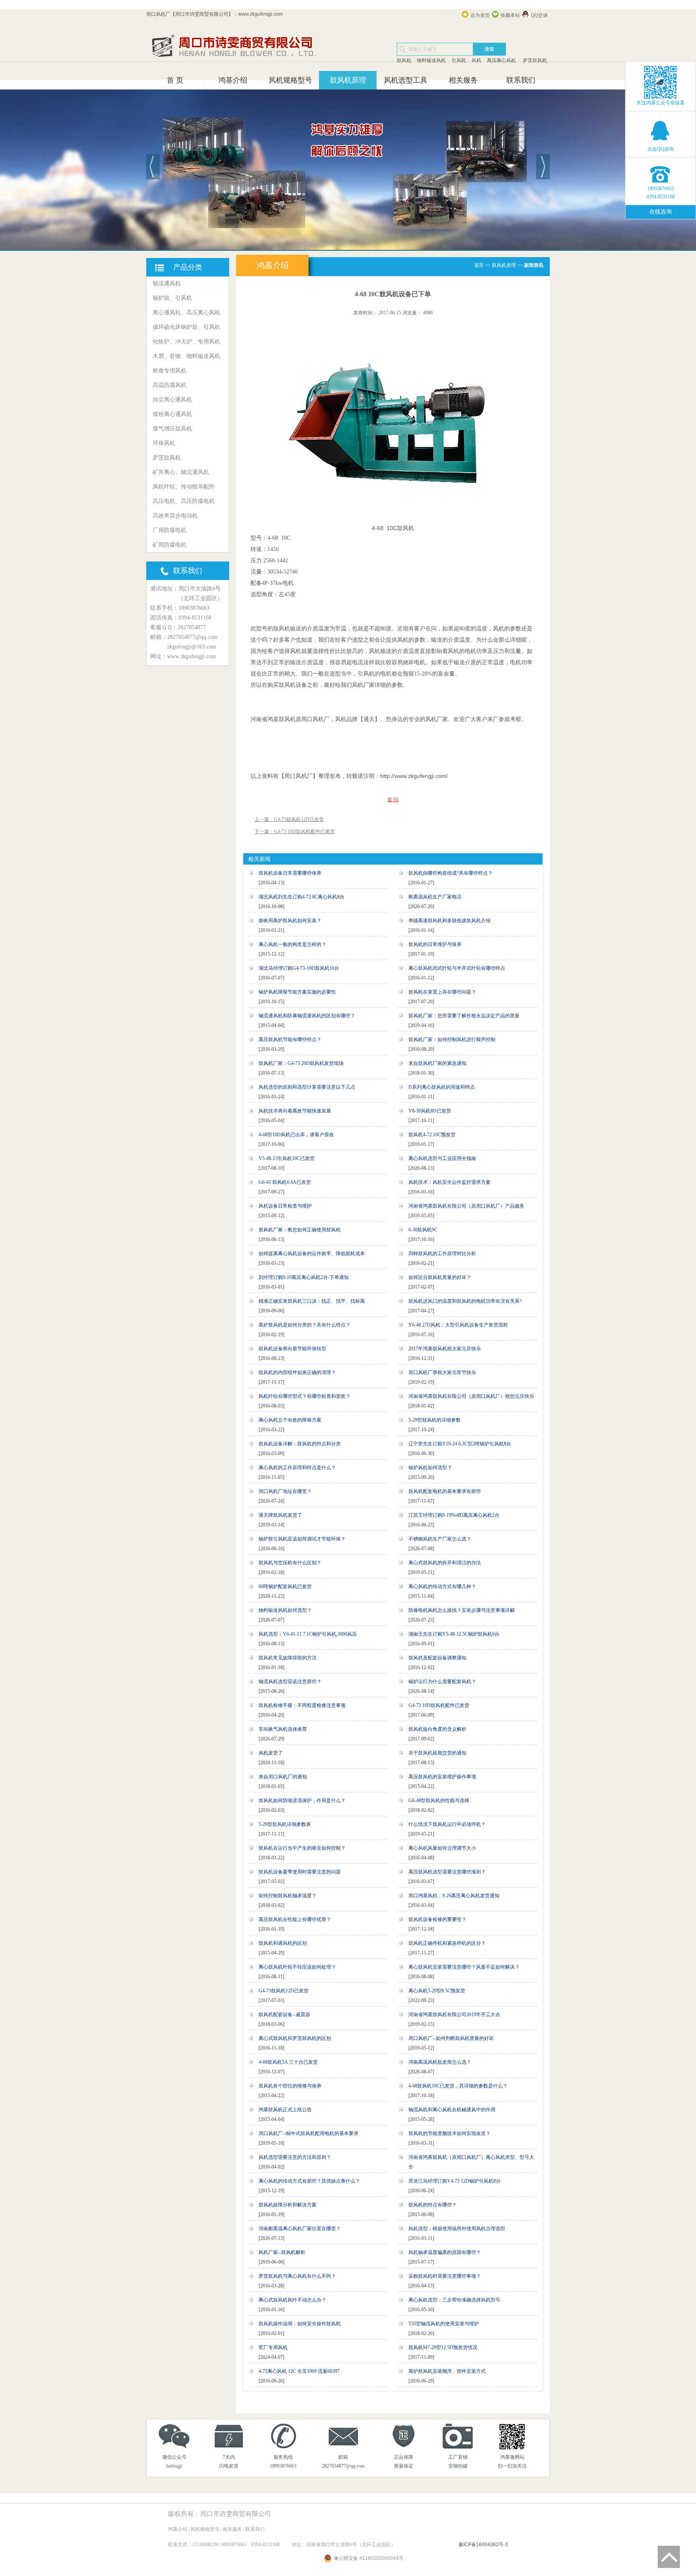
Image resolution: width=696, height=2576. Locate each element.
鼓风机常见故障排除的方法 (288, 1658)
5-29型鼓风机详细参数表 (285, 1824)
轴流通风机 (167, 284)
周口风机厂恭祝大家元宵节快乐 (442, 1372)
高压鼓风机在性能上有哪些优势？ (295, 1919)
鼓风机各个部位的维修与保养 (290, 2086)
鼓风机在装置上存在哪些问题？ (442, 992)
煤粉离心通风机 (172, 414)
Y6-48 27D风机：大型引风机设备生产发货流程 (458, 1325)
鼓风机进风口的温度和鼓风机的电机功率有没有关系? (465, 1301)
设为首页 (480, 15)
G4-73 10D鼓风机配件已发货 (439, 1705)
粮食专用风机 (170, 371)
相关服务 (463, 80)
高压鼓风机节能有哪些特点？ (290, 1040)
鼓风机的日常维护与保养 (435, 944)
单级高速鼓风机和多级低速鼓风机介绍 (449, 921)
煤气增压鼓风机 (172, 429)
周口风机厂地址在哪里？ (285, 1491)
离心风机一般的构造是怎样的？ (292, 944)
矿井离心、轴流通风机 (181, 472)
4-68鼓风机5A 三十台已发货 (288, 2062)
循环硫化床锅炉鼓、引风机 (186, 327)
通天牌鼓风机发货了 (280, 1515)
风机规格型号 (290, 80)
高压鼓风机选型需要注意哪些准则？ (447, 1872)
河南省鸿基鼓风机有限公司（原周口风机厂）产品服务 (466, 1206)
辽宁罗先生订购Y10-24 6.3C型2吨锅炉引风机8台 (460, 1444)
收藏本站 (510, 15)
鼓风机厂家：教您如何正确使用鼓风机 (300, 1230)
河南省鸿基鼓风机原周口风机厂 (290, 719)
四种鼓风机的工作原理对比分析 (442, 1254)
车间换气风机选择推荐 (283, 1729)
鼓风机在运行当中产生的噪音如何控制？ (302, 1848)
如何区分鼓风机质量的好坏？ (440, 1277)
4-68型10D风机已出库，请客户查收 (296, 1135)
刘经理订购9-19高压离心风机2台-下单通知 (304, 1277)
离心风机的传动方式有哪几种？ (442, 1586)
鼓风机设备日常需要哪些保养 (290, 873)
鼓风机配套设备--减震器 (284, 2015)
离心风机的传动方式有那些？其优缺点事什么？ (309, 2181)
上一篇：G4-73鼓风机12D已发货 (289, 819)
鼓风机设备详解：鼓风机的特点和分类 (300, 1444)
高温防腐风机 (170, 385)
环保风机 (164, 443)
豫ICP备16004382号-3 (483, 2545)
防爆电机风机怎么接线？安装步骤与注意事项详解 (462, 1610)
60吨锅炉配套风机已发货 (285, 1586)
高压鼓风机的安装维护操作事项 (442, 1777)
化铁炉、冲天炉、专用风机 (186, 342)
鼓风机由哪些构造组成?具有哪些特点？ (451, 873)
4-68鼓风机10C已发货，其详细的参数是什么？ (458, 2086)
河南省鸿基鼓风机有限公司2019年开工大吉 (454, 2015)
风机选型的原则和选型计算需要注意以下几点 (307, 1087)
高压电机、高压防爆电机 (184, 501)
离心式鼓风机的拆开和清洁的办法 (445, 1563)
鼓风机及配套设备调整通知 (437, 1658)
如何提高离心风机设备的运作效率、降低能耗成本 (312, 1254)
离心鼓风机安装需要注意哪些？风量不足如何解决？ (464, 1967)
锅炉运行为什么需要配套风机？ (442, 1682)
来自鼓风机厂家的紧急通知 (437, 1063)
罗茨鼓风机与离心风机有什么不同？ (297, 2276)
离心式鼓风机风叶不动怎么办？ (292, 2300)
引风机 (459, 60)
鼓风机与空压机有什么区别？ (290, 1563)
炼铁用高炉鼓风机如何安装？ (290, 921)
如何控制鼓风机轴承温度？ (288, 1896)
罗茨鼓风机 (534, 60)
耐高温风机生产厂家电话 (435, 897)
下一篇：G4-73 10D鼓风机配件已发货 (295, 832)
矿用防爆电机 (170, 545)
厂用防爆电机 (170, 530)
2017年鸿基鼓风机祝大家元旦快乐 (445, 1349)
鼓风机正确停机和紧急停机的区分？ (447, 1943)
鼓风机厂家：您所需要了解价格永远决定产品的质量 (464, 1016)
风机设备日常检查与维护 (285, 1206)
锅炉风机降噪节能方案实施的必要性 (297, 992)
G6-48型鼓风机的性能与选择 (439, 1800)
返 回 (393, 800)
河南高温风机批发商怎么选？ (440, 2062)
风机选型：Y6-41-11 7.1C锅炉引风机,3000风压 (308, 1634)
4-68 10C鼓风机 (393, 528)
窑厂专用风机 (273, 2347)
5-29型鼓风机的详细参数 (435, 1420)
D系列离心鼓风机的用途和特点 (442, 1087)
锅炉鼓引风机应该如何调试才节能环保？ (302, 1539)
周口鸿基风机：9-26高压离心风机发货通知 (454, 1896)
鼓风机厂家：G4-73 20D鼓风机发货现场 (301, 1063)
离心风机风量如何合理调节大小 (442, 1848)
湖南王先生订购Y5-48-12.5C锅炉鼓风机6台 (454, 1634)
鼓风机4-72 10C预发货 (432, 1135)
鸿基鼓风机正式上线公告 (285, 2110)
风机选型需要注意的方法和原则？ (295, 2157)
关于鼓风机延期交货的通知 (437, 1753)
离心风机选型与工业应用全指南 (442, 1158)
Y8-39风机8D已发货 (430, 1111)
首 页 (175, 80)
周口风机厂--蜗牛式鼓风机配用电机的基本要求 (309, 2133)
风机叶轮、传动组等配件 (184, 487)
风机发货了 (271, 1753)
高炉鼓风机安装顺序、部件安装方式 (447, 2371)
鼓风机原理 (348, 80)
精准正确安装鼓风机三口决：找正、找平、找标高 (312, 1301)
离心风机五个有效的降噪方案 (290, 1420)
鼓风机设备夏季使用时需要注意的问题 (300, 1872)
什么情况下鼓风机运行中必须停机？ (447, 1824)
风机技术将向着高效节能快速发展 (295, 1111)
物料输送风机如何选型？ (285, 1610)
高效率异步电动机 (175, 516)
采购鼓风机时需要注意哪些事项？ (445, 2276)
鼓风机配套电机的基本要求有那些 (445, 1491)
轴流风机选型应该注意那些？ (290, 1682)
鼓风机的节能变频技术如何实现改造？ (449, 2133)
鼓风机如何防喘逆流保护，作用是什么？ (302, 1800)
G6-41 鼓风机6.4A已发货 (285, 1182)
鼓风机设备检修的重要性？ (437, 1919)
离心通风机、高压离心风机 (186, 313)
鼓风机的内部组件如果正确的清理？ (297, 1372)
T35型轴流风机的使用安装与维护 (444, 2324)
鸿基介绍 (233, 80)
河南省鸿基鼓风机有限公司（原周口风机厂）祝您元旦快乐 (471, 1396)
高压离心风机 (501, 60)
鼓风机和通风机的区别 (283, 1943)
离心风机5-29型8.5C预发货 (437, 1991)
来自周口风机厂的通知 (283, 1777)
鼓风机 (404, 60)
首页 (479, 265)
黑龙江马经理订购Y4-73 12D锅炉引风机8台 (455, 2181)
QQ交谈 (539, 15)
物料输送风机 (431, 60)
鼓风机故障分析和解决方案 (288, 2205)
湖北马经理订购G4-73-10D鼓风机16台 (299, 968)
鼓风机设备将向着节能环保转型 (292, 1349)
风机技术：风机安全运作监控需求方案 (449, 1182)
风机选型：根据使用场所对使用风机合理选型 (457, 2229)
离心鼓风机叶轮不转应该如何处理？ (297, 1967)
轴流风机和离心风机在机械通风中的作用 (452, 2110)
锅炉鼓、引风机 (172, 298)
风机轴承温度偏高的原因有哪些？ (445, 2252)
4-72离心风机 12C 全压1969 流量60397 (299, 2371)
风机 (476, 60)
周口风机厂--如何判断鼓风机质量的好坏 (451, 2038)
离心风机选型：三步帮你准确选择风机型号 (454, 2300)
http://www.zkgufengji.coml (414, 776)
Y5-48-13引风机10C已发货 (287, 1158)
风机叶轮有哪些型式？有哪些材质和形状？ (304, 1396)
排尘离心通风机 (172, 400)
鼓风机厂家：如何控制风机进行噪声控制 (452, 1040)
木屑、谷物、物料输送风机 (186, 356)
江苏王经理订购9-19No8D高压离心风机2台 (454, 1515)
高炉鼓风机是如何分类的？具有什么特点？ (304, 1325)
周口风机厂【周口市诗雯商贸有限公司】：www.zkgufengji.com (214, 14)
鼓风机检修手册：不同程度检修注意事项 (302, 1705)
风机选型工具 (406, 80)
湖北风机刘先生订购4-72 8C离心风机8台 (301, 897)
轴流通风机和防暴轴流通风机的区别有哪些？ (307, 1016)
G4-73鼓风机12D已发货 (284, 1991)
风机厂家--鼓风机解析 (282, 2252)
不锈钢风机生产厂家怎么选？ (440, 1539)
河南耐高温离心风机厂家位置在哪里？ (300, 2229)
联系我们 (521, 80)
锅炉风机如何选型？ (430, 1468)
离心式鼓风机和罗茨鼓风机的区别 (295, 2038)
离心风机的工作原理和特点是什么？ (297, 1468)
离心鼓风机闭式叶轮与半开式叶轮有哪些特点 (457, 968)
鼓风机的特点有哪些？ (433, 2205)
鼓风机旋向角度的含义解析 (437, 1729)
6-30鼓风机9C (423, 1230)
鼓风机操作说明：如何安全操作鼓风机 (300, 2324)
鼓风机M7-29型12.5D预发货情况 (443, 2347)
